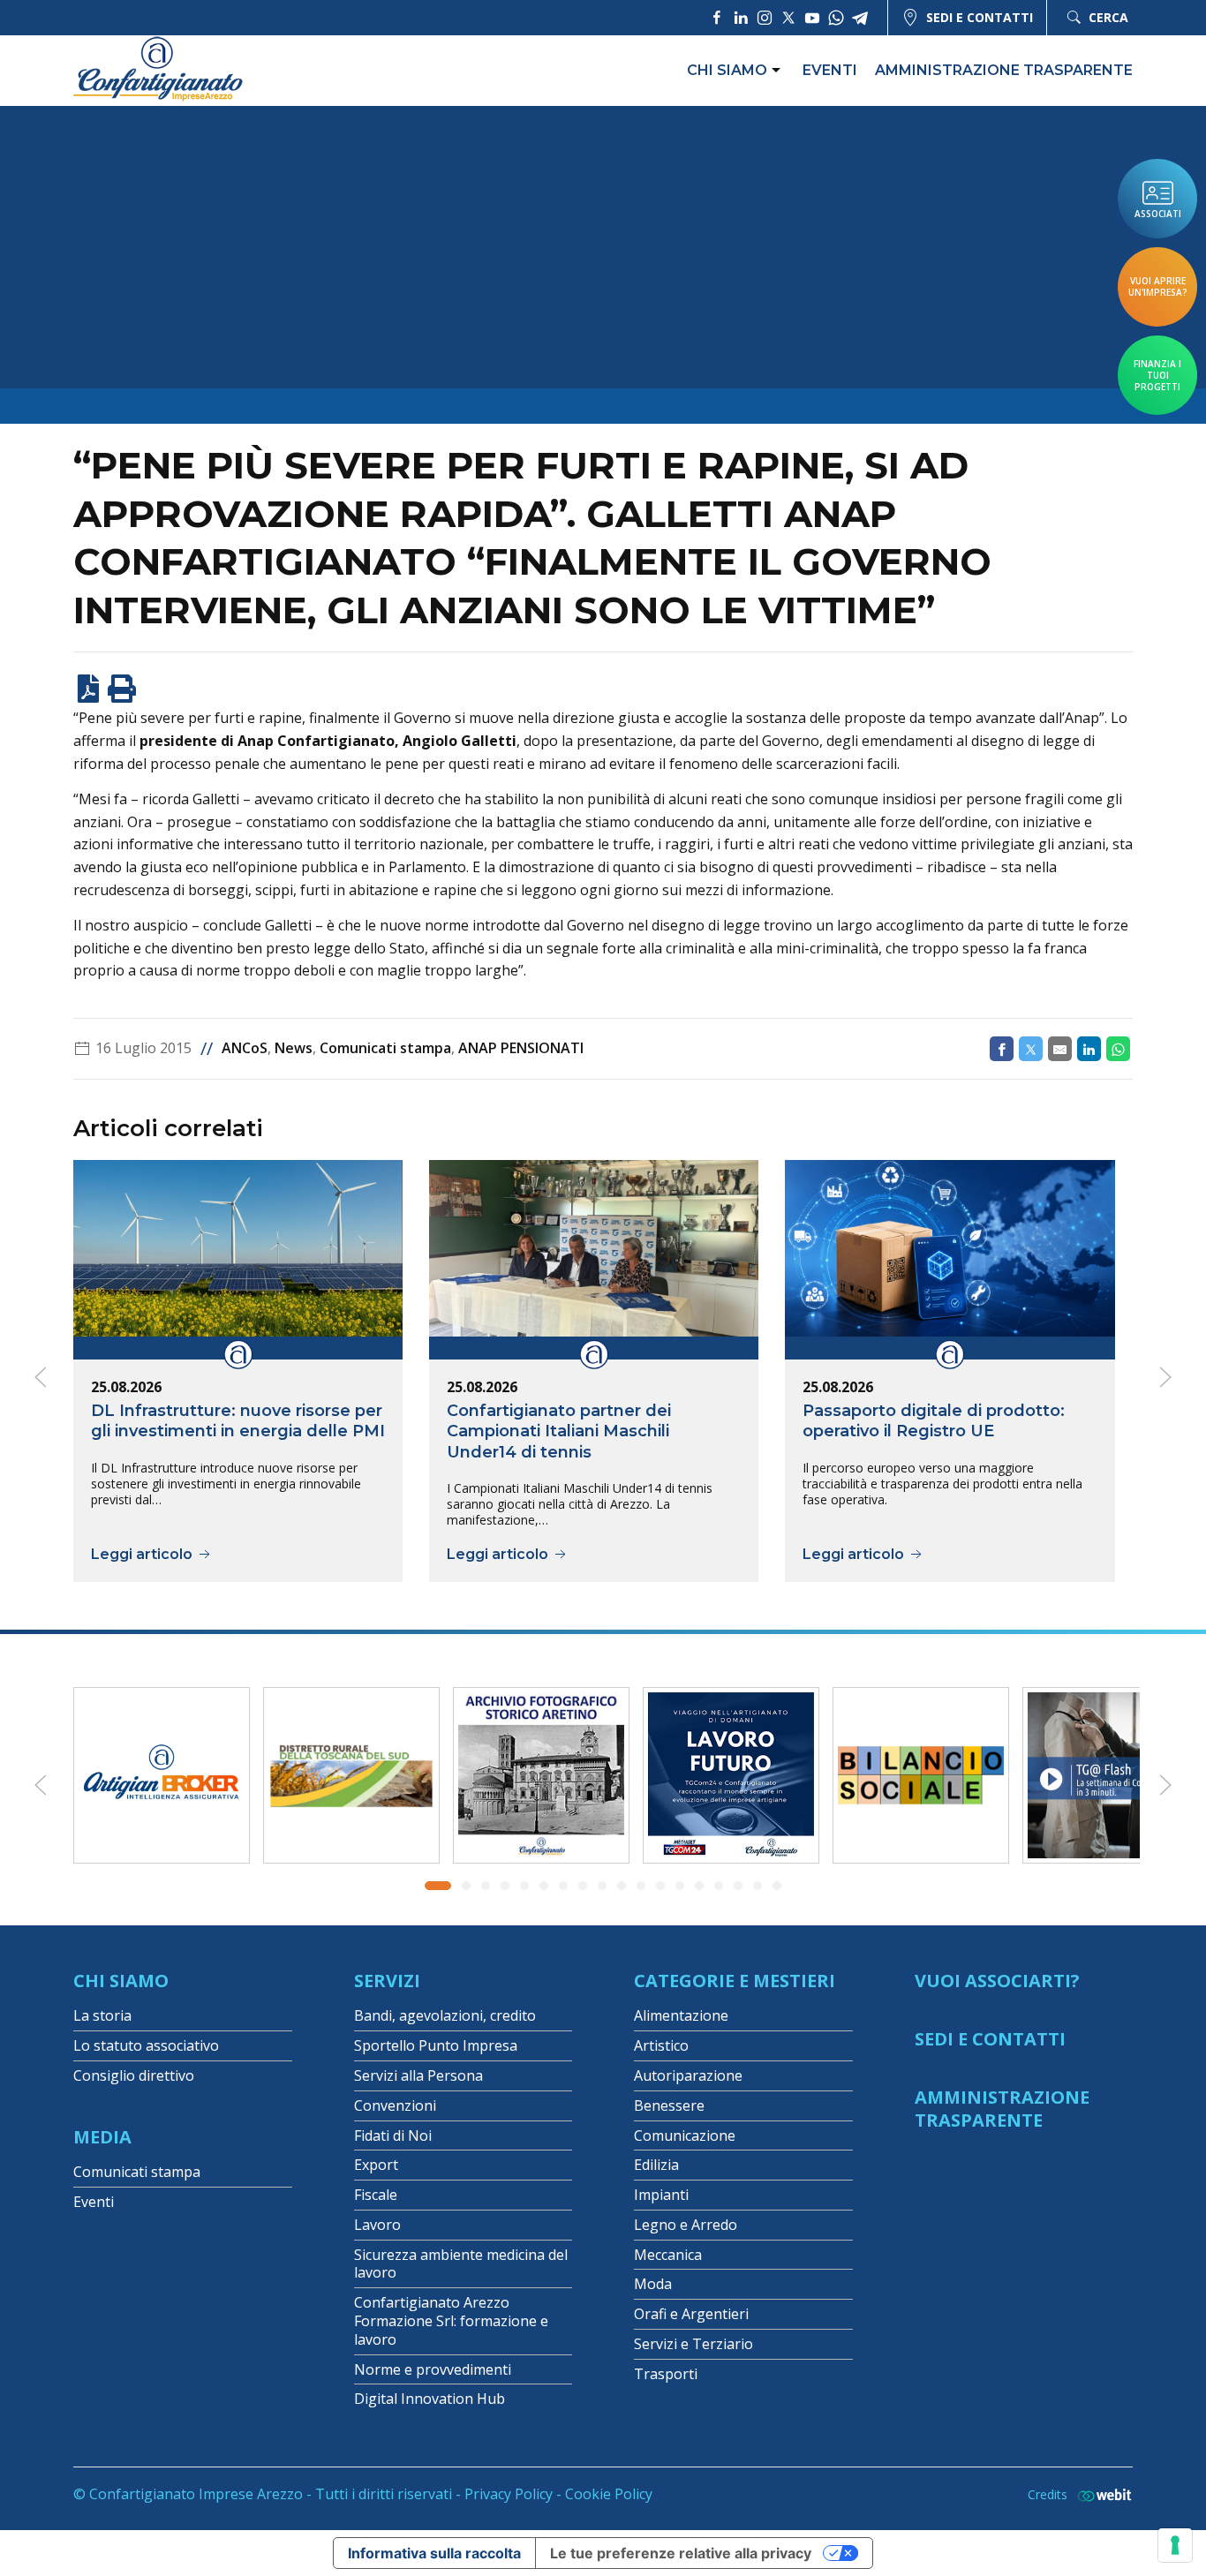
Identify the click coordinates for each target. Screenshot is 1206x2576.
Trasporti (666, 2374)
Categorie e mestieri (735, 1981)
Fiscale (376, 2195)
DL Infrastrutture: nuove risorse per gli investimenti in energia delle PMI (238, 1421)
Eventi (830, 70)
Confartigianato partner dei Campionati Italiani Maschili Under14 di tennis (559, 1431)
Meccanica (668, 2255)
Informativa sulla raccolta (434, 2553)
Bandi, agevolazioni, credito (445, 2015)
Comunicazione (685, 2135)
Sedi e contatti (980, 17)
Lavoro (377, 2225)
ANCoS (245, 1048)
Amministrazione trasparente (1004, 70)
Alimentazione (681, 2015)
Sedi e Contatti (990, 2039)
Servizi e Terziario (693, 2344)
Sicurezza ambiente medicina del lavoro (461, 2264)
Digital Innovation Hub (430, 2399)
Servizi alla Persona (418, 2075)
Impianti (661, 2195)
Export (376, 2165)
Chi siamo (727, 70)
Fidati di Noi (393, 2135)
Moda (653, 2284)
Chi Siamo (121, 1981)
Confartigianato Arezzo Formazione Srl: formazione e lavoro (451, 2321)
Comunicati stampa (385, 1048)
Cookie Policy (609, 2494)
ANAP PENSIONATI (521, 1048)
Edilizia (656, 2165)
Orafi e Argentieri (691, 2314)
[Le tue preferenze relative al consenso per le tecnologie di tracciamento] (1175, 2545)
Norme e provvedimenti (433, 2369)
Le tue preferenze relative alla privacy (681, 2553)
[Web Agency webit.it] (1100, 2494)
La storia (102, 2015)
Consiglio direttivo (134, 2075)
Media (102, 2137)
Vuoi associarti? (997, 1981)
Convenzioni (395, 2105)
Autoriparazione (688, 2075)
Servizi (387, 1981)
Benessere (669, 2105)
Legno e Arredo (686, 2225)
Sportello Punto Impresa (436, 2045)
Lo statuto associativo (146, 2045)
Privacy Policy (509, 2494)
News (294, 1048)
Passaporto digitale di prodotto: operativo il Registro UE (934, 1421)
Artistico (661, 2045)
